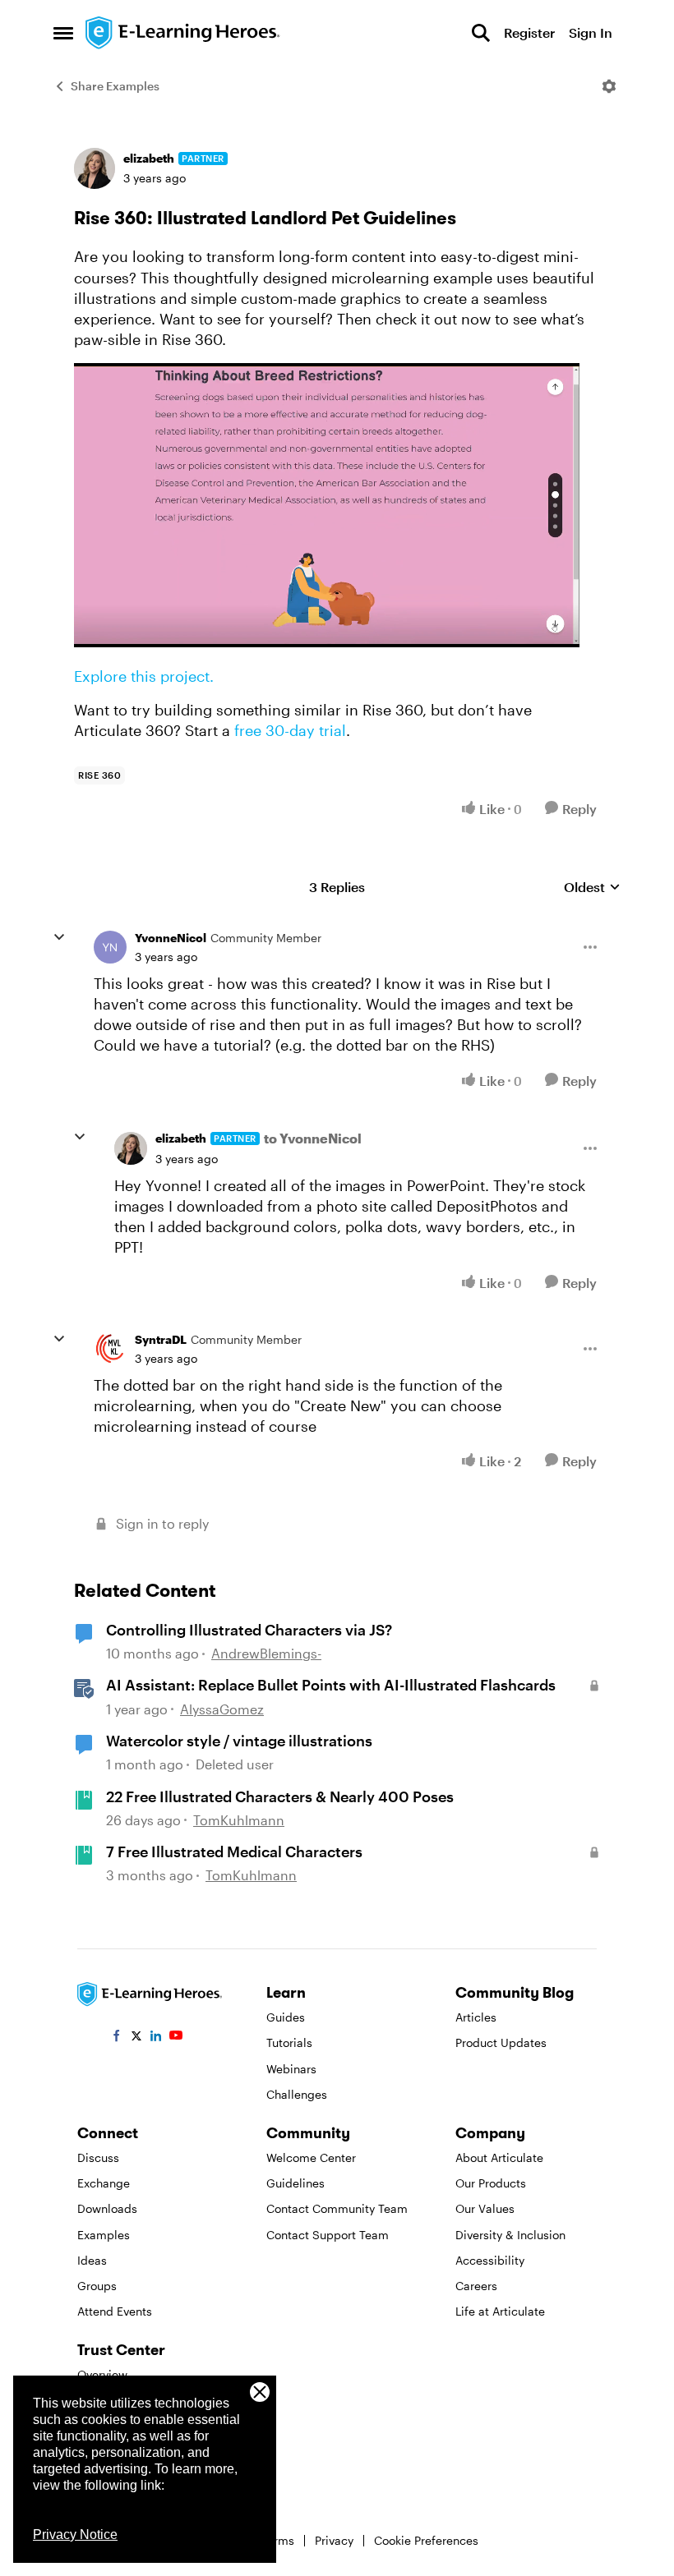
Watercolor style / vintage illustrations (239, 1741)
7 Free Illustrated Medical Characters (234, 1851)
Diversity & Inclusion (510, 2235)
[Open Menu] (609, 86)
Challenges (297, 2094)
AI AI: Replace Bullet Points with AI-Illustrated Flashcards (331, 1685)
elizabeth (149, 158)
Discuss (98, 2157)
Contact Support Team (328, 2235)
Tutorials (289, 2042)
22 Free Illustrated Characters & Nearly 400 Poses (280, 1796)
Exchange (104, 2183)
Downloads (107, 2208)
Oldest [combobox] (592, 888)
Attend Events (115, 2311)
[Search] (481, 33)
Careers (476, 2286)
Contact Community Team (337, 2208)
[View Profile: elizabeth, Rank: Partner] (95, 168)
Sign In (591, 32)
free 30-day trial (290, 730)
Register (529, 32)
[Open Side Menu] (63, 33)
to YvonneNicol (313, 1138)
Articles (476, 2017)
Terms (278, 2540)
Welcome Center (311, 2157)
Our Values (485, 2208)
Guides (286, 2017)
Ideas (92, 2260)
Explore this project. (144, 676)
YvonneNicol (171, 938)
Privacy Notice (75, 2535)
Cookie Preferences (426, 2540)
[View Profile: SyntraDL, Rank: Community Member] (110, 1349)
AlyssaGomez (222, 1709)
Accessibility (490, 2260)
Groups (97, 2286)
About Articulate (499, 2157)
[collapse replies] (59, 937)
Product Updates (501, 2042)
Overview (102, 2374)
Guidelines (295, 2183)
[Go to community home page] (183, 33)
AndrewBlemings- (266, 1653)
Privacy (334, 2540)
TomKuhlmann (239, 1820)
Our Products (491, 2183)
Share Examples (115, 86)
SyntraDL (161, 1339)
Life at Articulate (500, 2311)
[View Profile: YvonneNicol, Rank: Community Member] (110, 947)
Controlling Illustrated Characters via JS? (249, 1630)
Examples (104, 2235)
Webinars (291, 2069)
